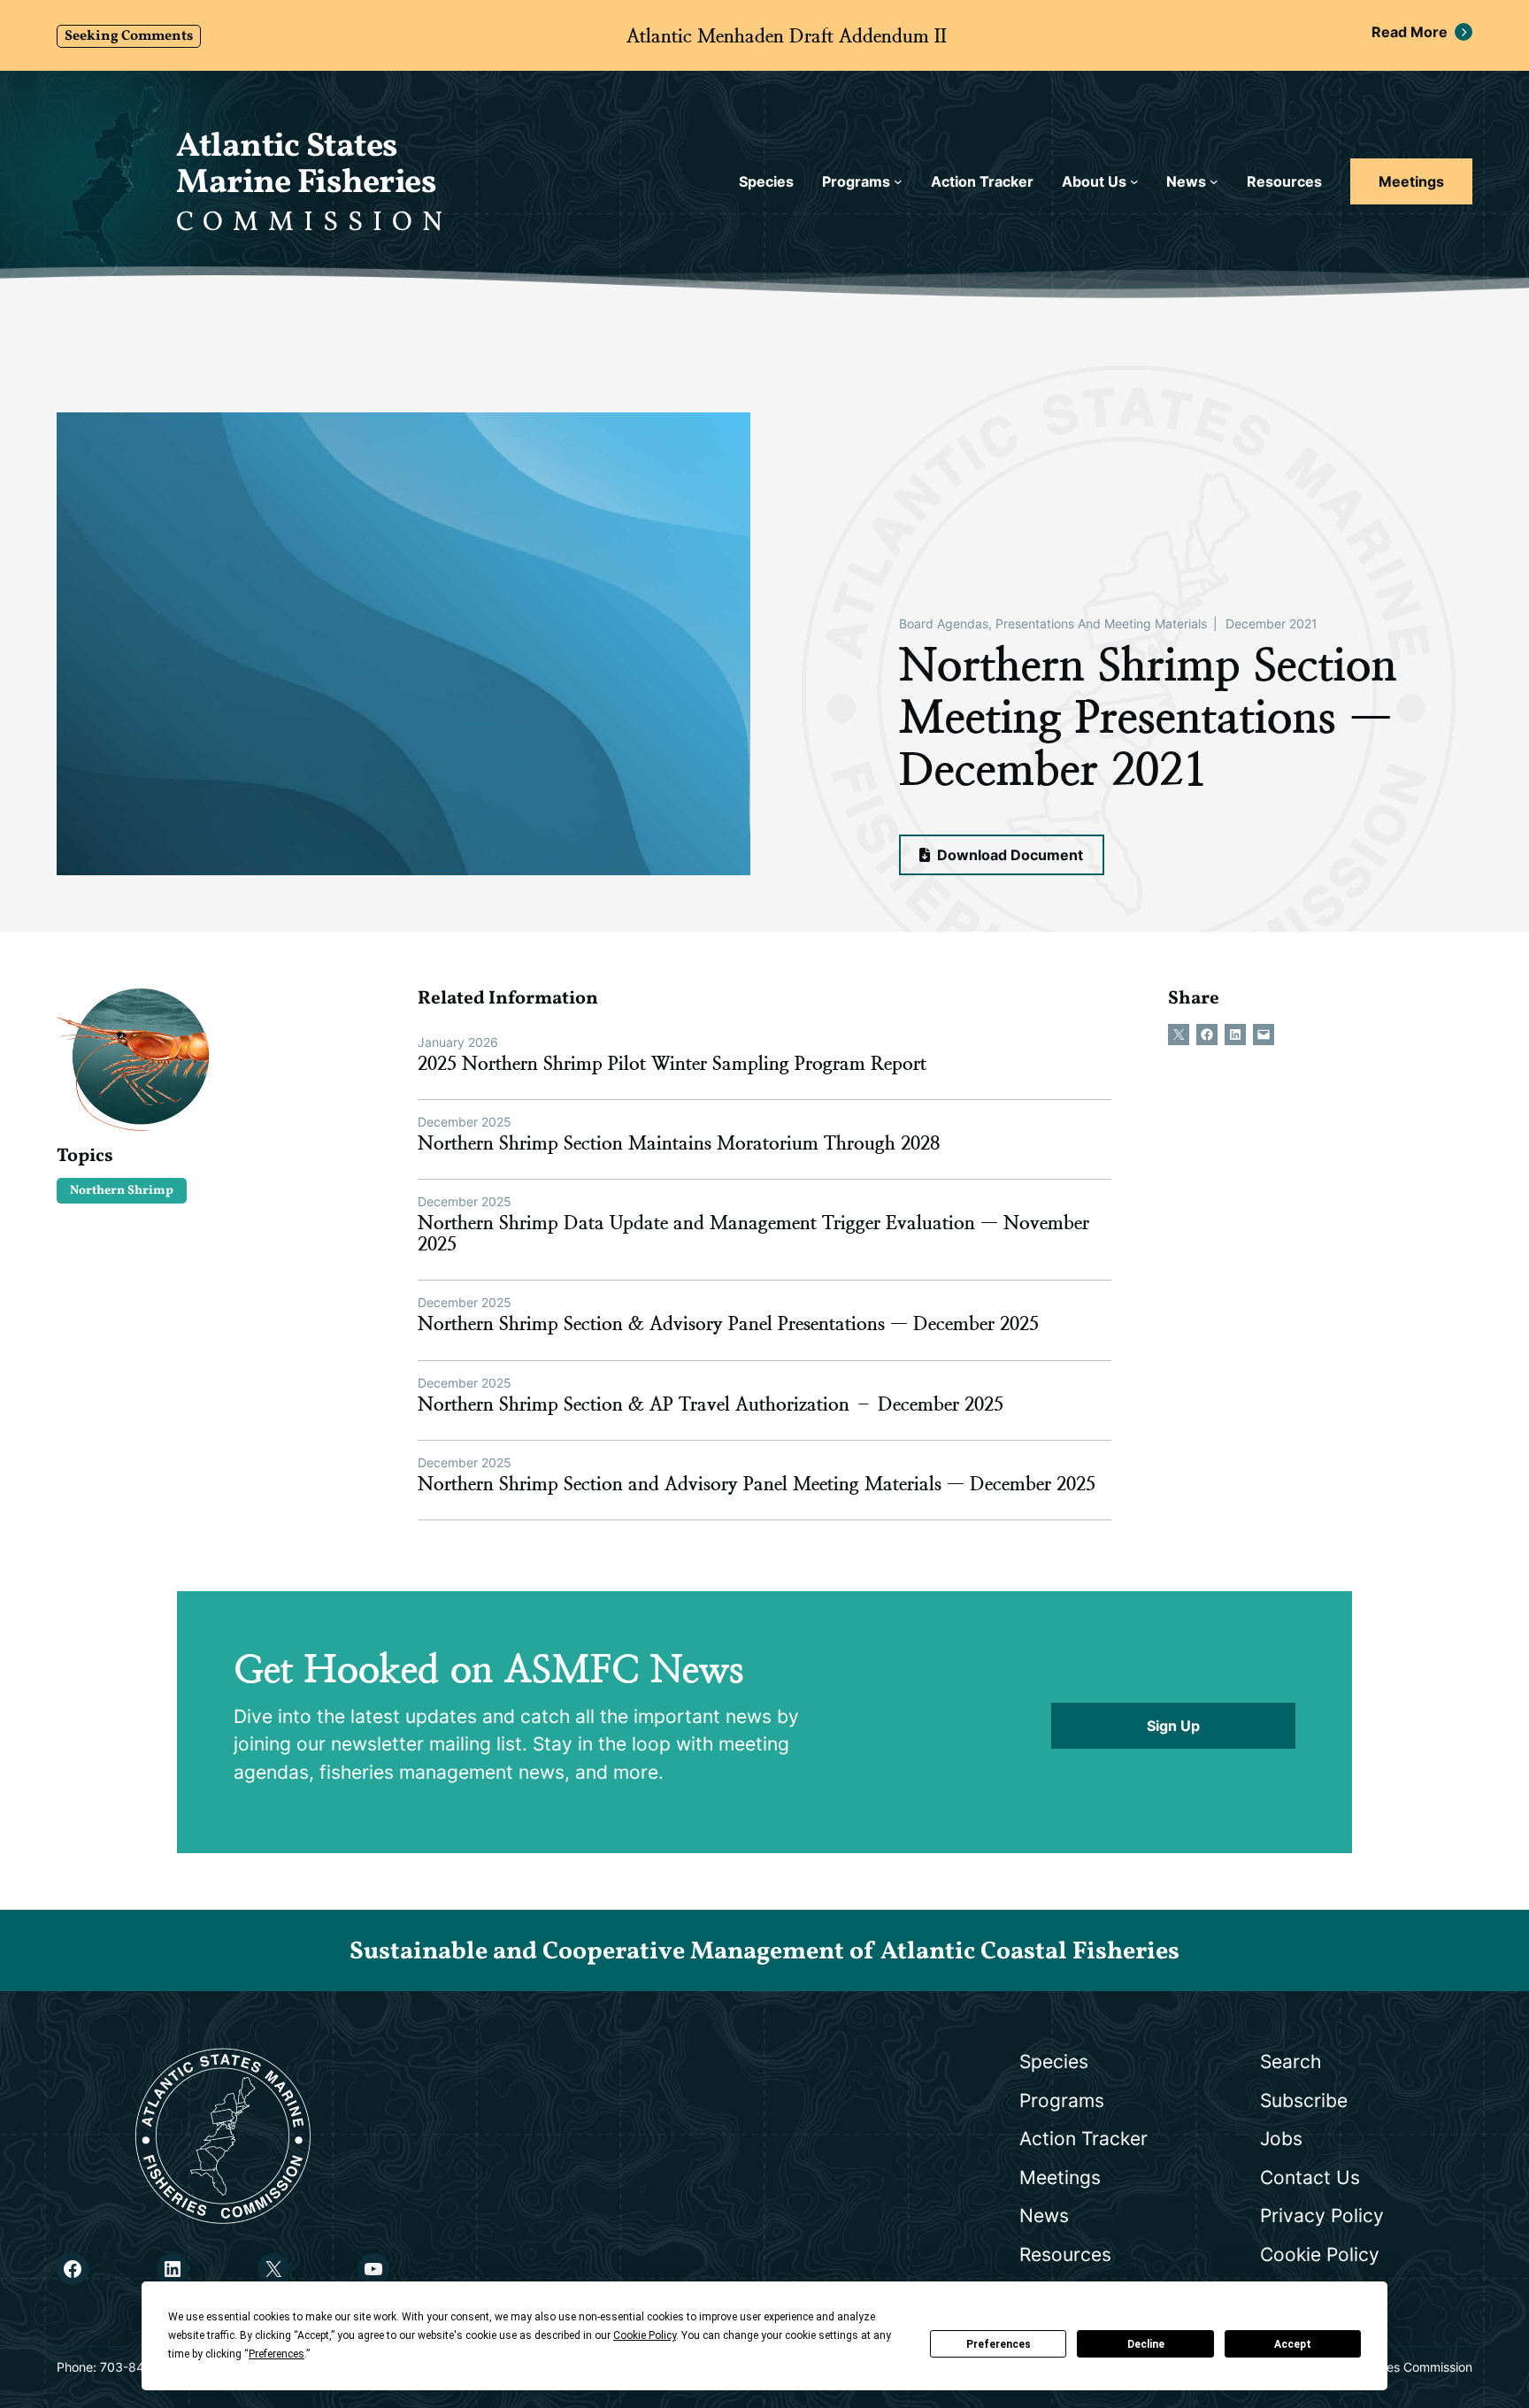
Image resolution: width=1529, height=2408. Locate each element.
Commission (314, 223)
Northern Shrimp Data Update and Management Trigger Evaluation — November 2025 (753, 1234)
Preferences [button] (277, 2354)
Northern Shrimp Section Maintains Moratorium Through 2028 (679, 1143)
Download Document (1008, 855)
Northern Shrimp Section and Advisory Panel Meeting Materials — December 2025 (757, 1484)
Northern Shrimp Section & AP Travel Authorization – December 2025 (711, 1404)
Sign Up (1173, 1726)
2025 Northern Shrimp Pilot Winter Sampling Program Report (672, 1064)
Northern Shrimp (122, 1191)
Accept (1293, 2344)
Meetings (1411, 181)
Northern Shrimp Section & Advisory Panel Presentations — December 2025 (728, 1324)
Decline (1146, 2344)
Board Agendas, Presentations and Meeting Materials (1053, 623)
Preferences (999, 2344)
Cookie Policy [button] (645, 2335)
